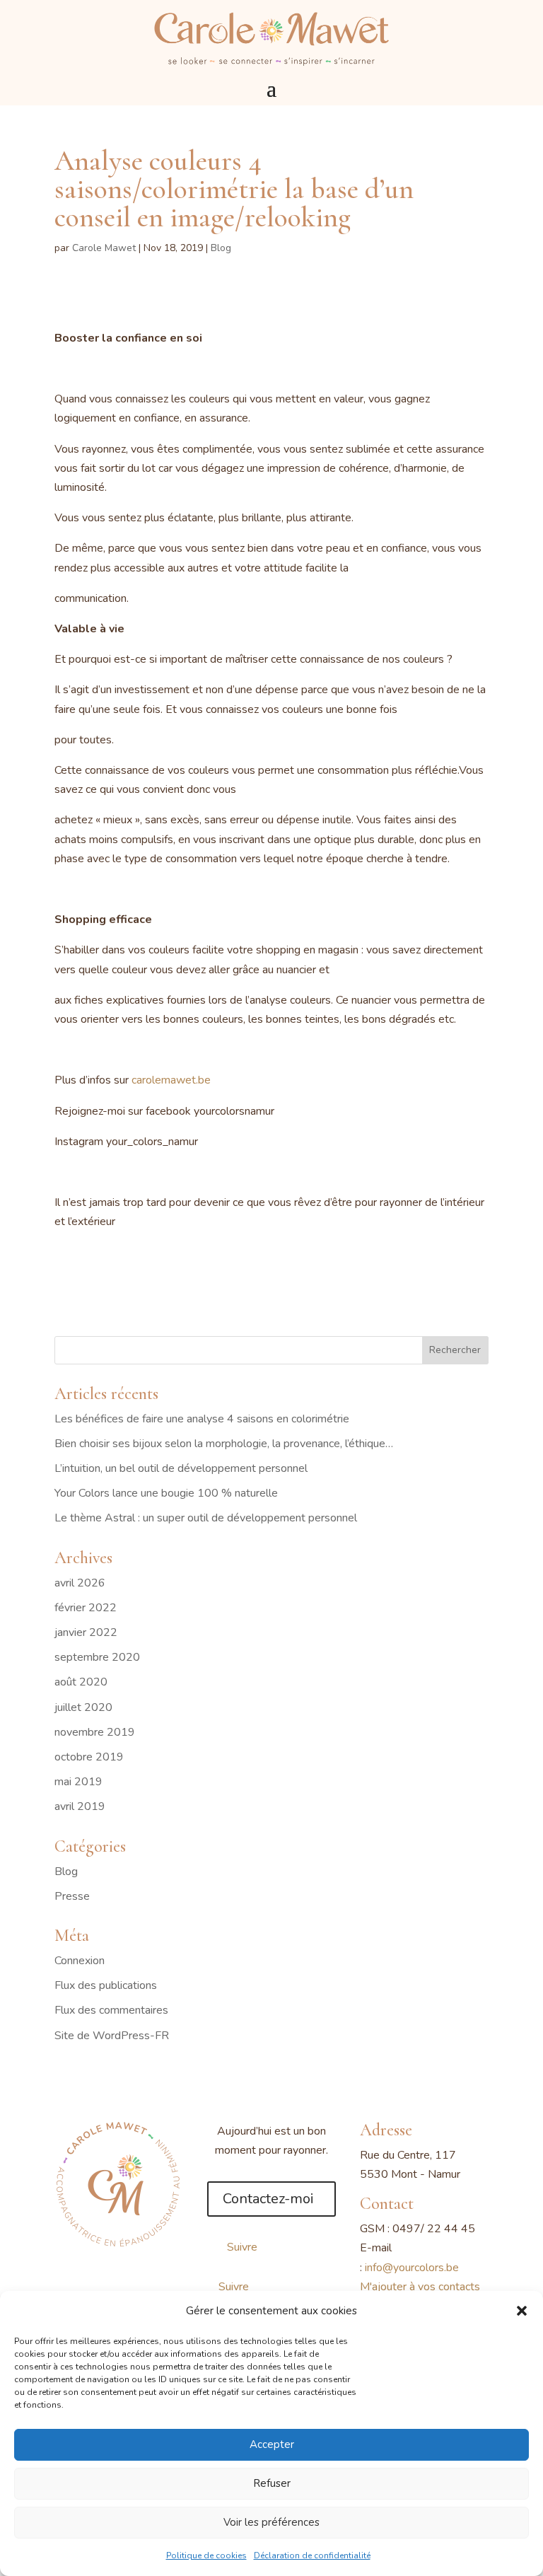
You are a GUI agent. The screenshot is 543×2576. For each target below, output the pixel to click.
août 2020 (81, 1682)
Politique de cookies (206, 2555)
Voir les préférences (271, 2522)
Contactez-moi (268, 2199)
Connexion (80, 1961)
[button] (522, 2311)
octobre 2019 (89, 1757)
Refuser (272, 2483)
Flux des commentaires (111, 2010)
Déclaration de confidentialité (312, 2555)
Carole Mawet (104, 248)
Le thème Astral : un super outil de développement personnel (206, 1518)
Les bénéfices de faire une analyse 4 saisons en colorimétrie (202, 1419)
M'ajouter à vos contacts (420, 2287)
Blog (221, 248)
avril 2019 (80, 1806)
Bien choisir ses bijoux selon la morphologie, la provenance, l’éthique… (224, 1444)
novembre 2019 (95, 1732)
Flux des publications (106, 1985)
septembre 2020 (97, 1657)
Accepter (272, 2444)
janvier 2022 (86, 1632)
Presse (72, 1896)
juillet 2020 (83, 1707)
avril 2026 (80, 1583)
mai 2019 (78, 1782)
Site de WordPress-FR (112, 2036)
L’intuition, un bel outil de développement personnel (181, 1468)
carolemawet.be (171, 1080)
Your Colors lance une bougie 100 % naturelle (166, 1493)
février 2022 (86, 1608)
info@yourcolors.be (412, 2268)
